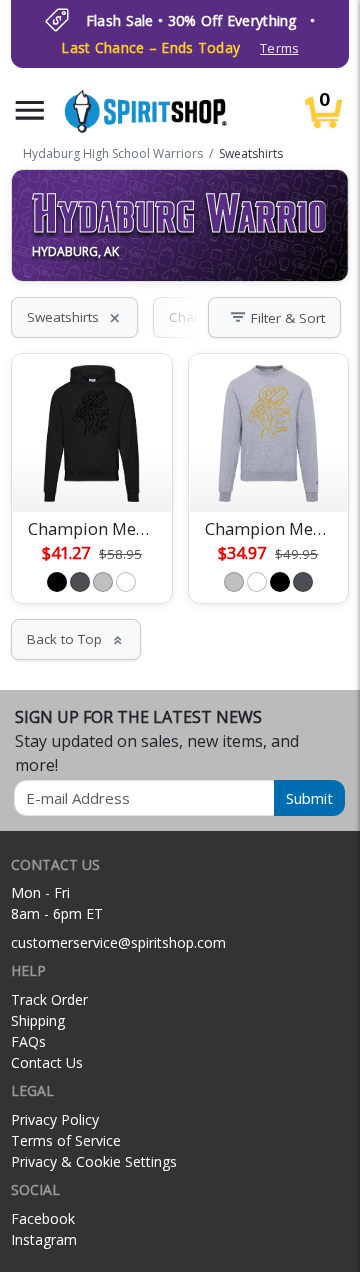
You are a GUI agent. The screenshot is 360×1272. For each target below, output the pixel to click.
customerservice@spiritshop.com (118, 942)
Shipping (38, 1020)
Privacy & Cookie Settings (94, 1161)
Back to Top (76, 639)
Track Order (49, 999)
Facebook (43, 1218)
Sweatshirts (74, 317)
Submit (309, 798)
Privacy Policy (55, 1119)
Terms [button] (279, 48)
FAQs (28, 1041)
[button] (30, 110)
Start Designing (92, 473)
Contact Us (47, 1062)
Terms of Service (66, 1140)
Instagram (44, 1239)
